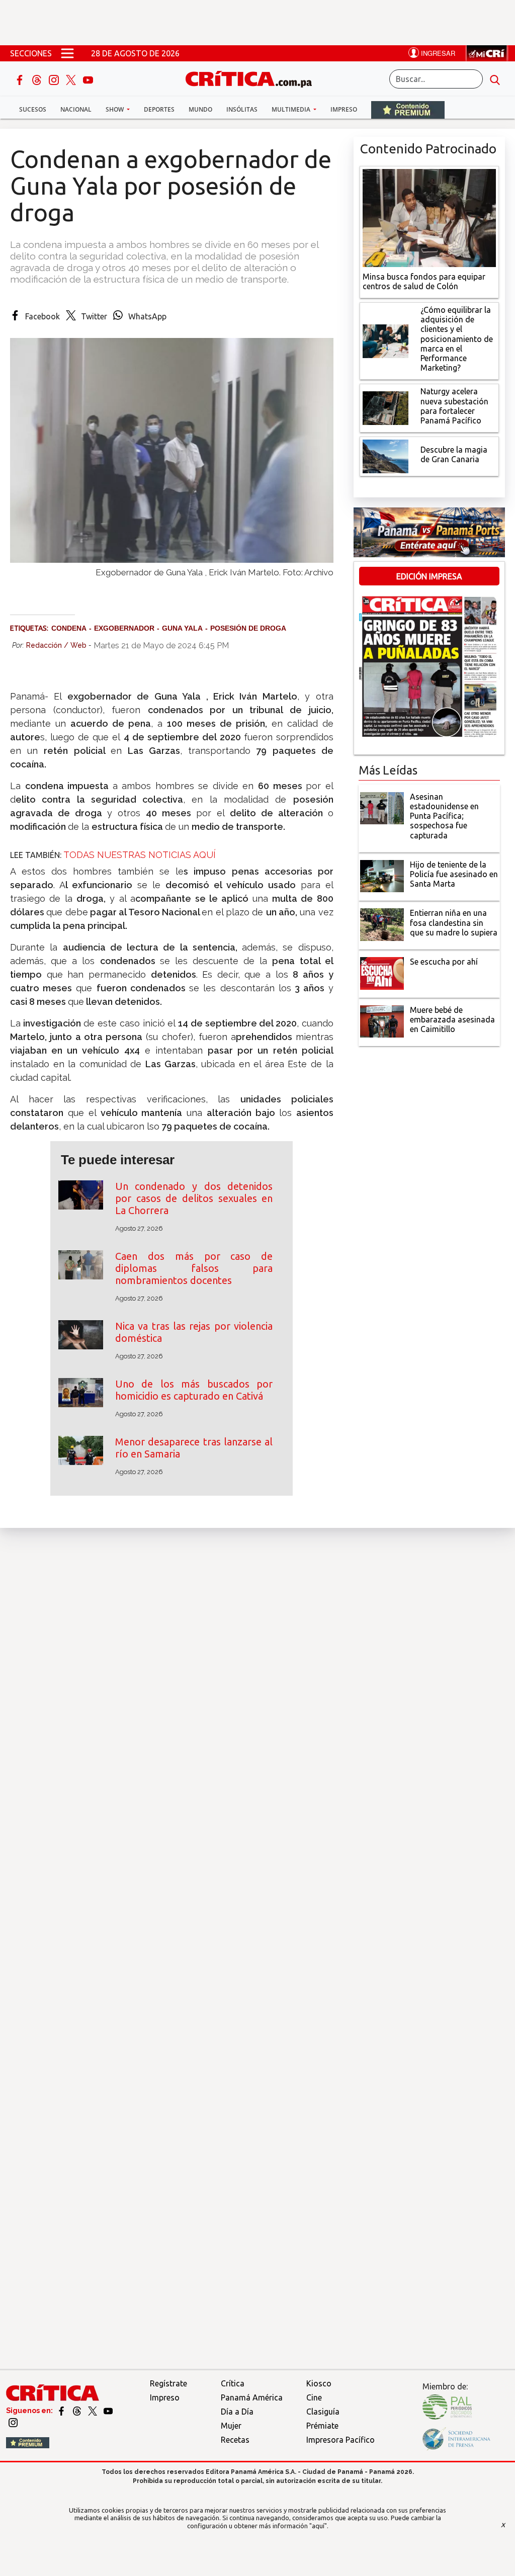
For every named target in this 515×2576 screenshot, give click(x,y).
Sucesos (33, 109)
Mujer (231, 2426)
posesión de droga (248, 628)
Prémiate (322, 2426)
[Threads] (38, 79)
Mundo (200, 109)
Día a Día (237, 2412)
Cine (314, 2397)
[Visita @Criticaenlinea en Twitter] (78, 2411)
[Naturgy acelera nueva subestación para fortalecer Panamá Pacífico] (386, 407)
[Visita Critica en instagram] (13, 2422)
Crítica (233, 2383)
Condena (69, 628)
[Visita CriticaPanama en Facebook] (62, 2411)
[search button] (495, 79)
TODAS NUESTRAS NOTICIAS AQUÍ (140, 855)
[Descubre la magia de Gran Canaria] (386, 456)
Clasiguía (323, 2412)
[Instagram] (55, 79)
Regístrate (168, 2383)
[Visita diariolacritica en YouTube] (108, 2411)
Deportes (159, 109)
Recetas (235, 2440)
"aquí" (318, 2526)
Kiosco (319, 2383)
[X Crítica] (72, 79)
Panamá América (252, 2397)
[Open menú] (67, 53)
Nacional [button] (76, 109)
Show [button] (115, 109)
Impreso (344, 109)
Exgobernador (124, 628)
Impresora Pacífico (340, 2440)
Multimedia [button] (292, 109)
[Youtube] (88, 79)
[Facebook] (21, 79)
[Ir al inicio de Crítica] (253, 78)
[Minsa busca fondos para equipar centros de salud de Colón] (429, 217)
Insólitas (242, 109)
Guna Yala (182, 628)
